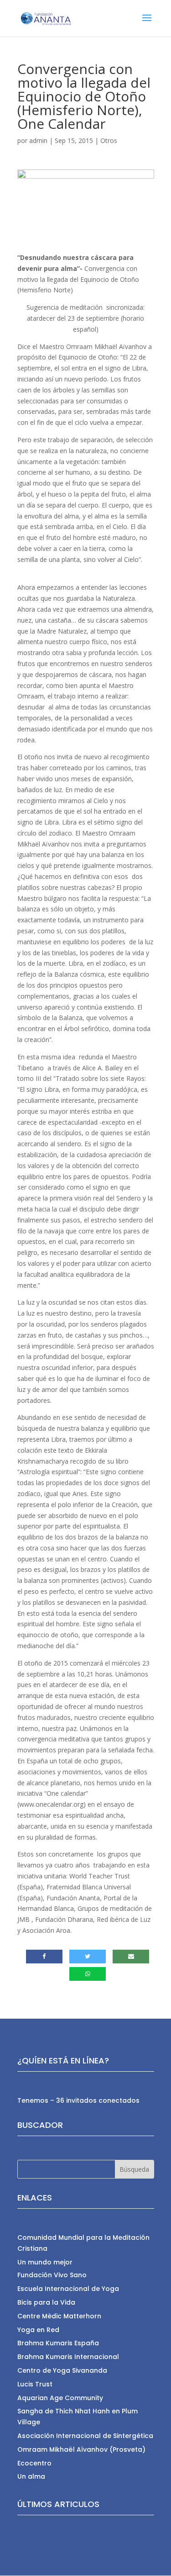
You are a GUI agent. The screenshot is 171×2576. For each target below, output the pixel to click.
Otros (109, 140)
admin (38, 140)
